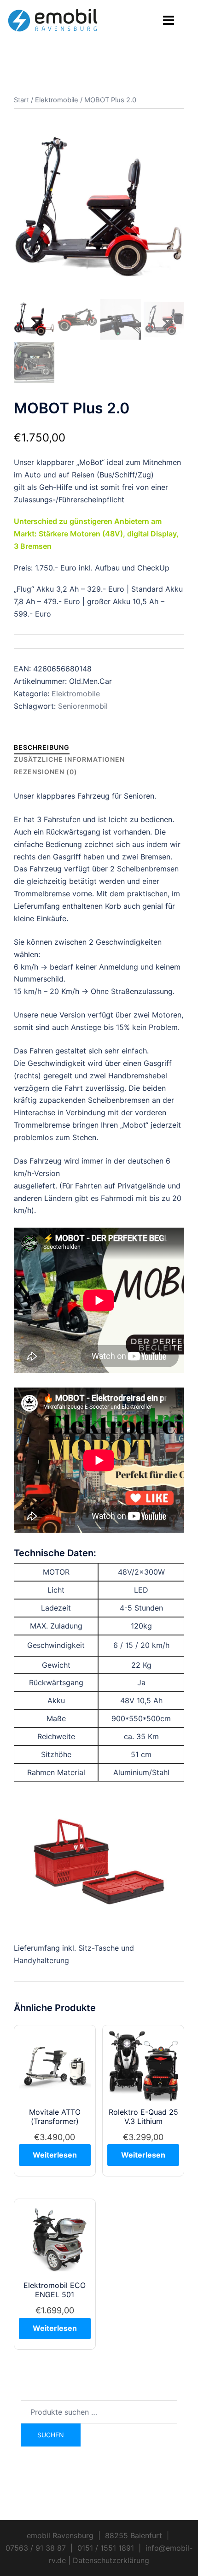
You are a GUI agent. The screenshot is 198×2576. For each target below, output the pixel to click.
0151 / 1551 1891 (106, 2548)
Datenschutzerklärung (111, 2560)
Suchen (51, 2435)
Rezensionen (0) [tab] (46, 772)
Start (21, 100)
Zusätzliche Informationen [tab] (69, 759)
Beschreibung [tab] (42, 747)
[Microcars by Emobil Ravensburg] (53, 16)
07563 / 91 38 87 (36, 2548)
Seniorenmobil (83, 706)
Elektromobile (57, 100)
